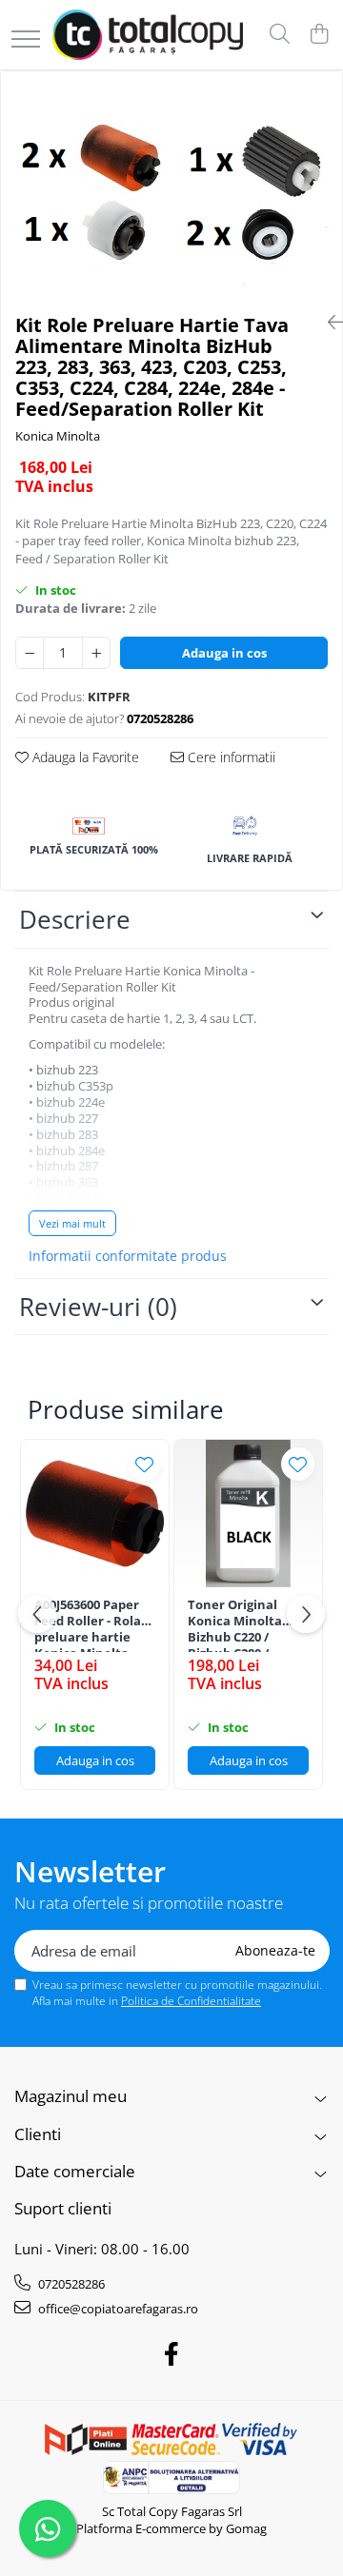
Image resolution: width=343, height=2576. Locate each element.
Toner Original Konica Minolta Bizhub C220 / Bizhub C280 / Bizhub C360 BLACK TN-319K (246, 1624)
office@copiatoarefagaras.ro (117, 2309)
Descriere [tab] (75, 919)
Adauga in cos (224, 653)
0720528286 (70, 2284)
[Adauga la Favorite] (144, 1464)
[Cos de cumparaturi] (319, 35)
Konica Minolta (58, 436)
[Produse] (26, 40)
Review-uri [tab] (98, 1307)
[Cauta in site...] (280, 35)
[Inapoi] (328, 322)
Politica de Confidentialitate (191, 2001)
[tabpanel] (171, 185)
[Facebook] (172, 2354)
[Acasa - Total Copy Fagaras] (148, 35)
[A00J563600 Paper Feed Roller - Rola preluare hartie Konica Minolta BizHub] (95, 1514)
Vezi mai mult (72, 1223)
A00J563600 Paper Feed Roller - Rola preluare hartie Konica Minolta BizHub (88, 1624)
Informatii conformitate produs (128, 1256)
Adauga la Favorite (84, 757)
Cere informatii (230, 757)
